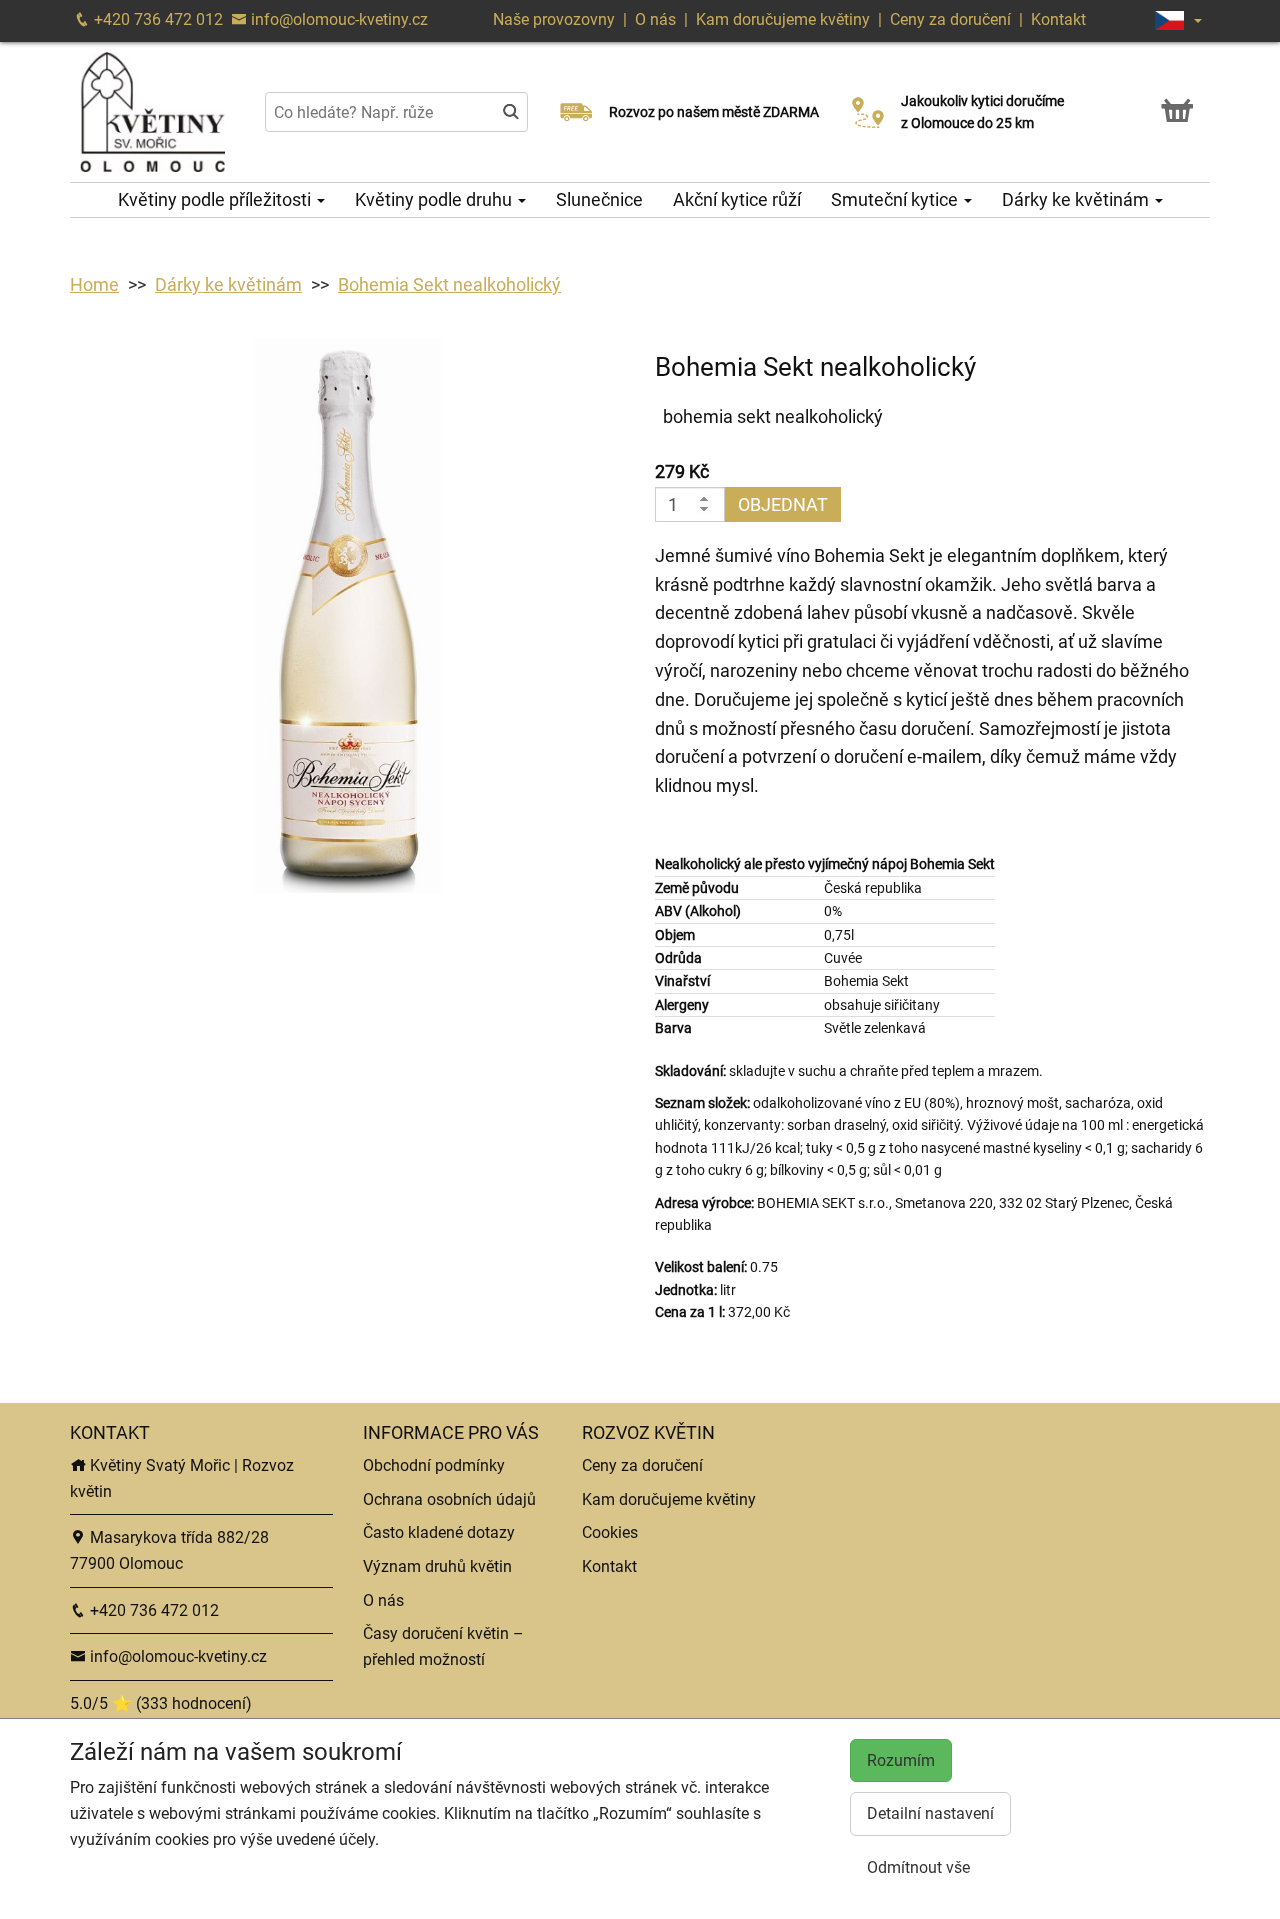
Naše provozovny (556, 19)
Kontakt (1058, 19)
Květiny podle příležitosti (216, 199)
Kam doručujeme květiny (783, 19)
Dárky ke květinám (1077, 199)
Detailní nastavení (930, 1813)
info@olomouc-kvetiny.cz (337, 19)
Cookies (610, 1532)
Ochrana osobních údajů (449, 1499)
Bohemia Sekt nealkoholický (449, 284)
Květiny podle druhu (435, 199)
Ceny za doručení (950, 19)
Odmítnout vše (918, 1867)
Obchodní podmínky (434, 1465)
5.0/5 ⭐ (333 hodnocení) (161, 1703)
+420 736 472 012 (156, 19)
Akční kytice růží (737, 199)
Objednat (783, 504)
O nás (657, 19)
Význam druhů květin (437, 1566)
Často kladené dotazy (439, 1532)
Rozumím (901, 1760)
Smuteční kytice (896, 199)
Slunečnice (599, 199)
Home (94, 284)
